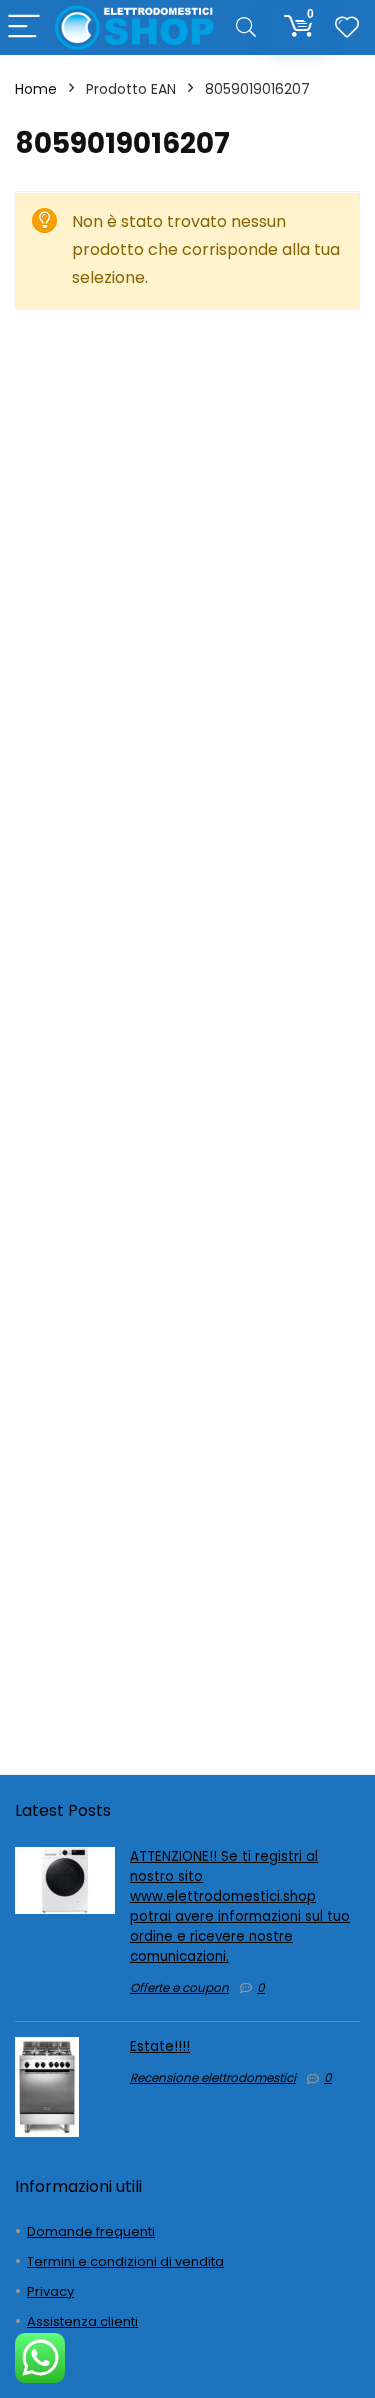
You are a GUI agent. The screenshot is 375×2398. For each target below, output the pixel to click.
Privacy (50, 2291)
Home (36, 89)
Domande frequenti (91, 2231)
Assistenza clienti (82, 2321)
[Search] (246, 27)
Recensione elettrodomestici (213, 2077)
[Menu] (24, 27)
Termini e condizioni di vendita (125, 2261)
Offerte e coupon (179, 1987)
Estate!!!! (160, 2046)
